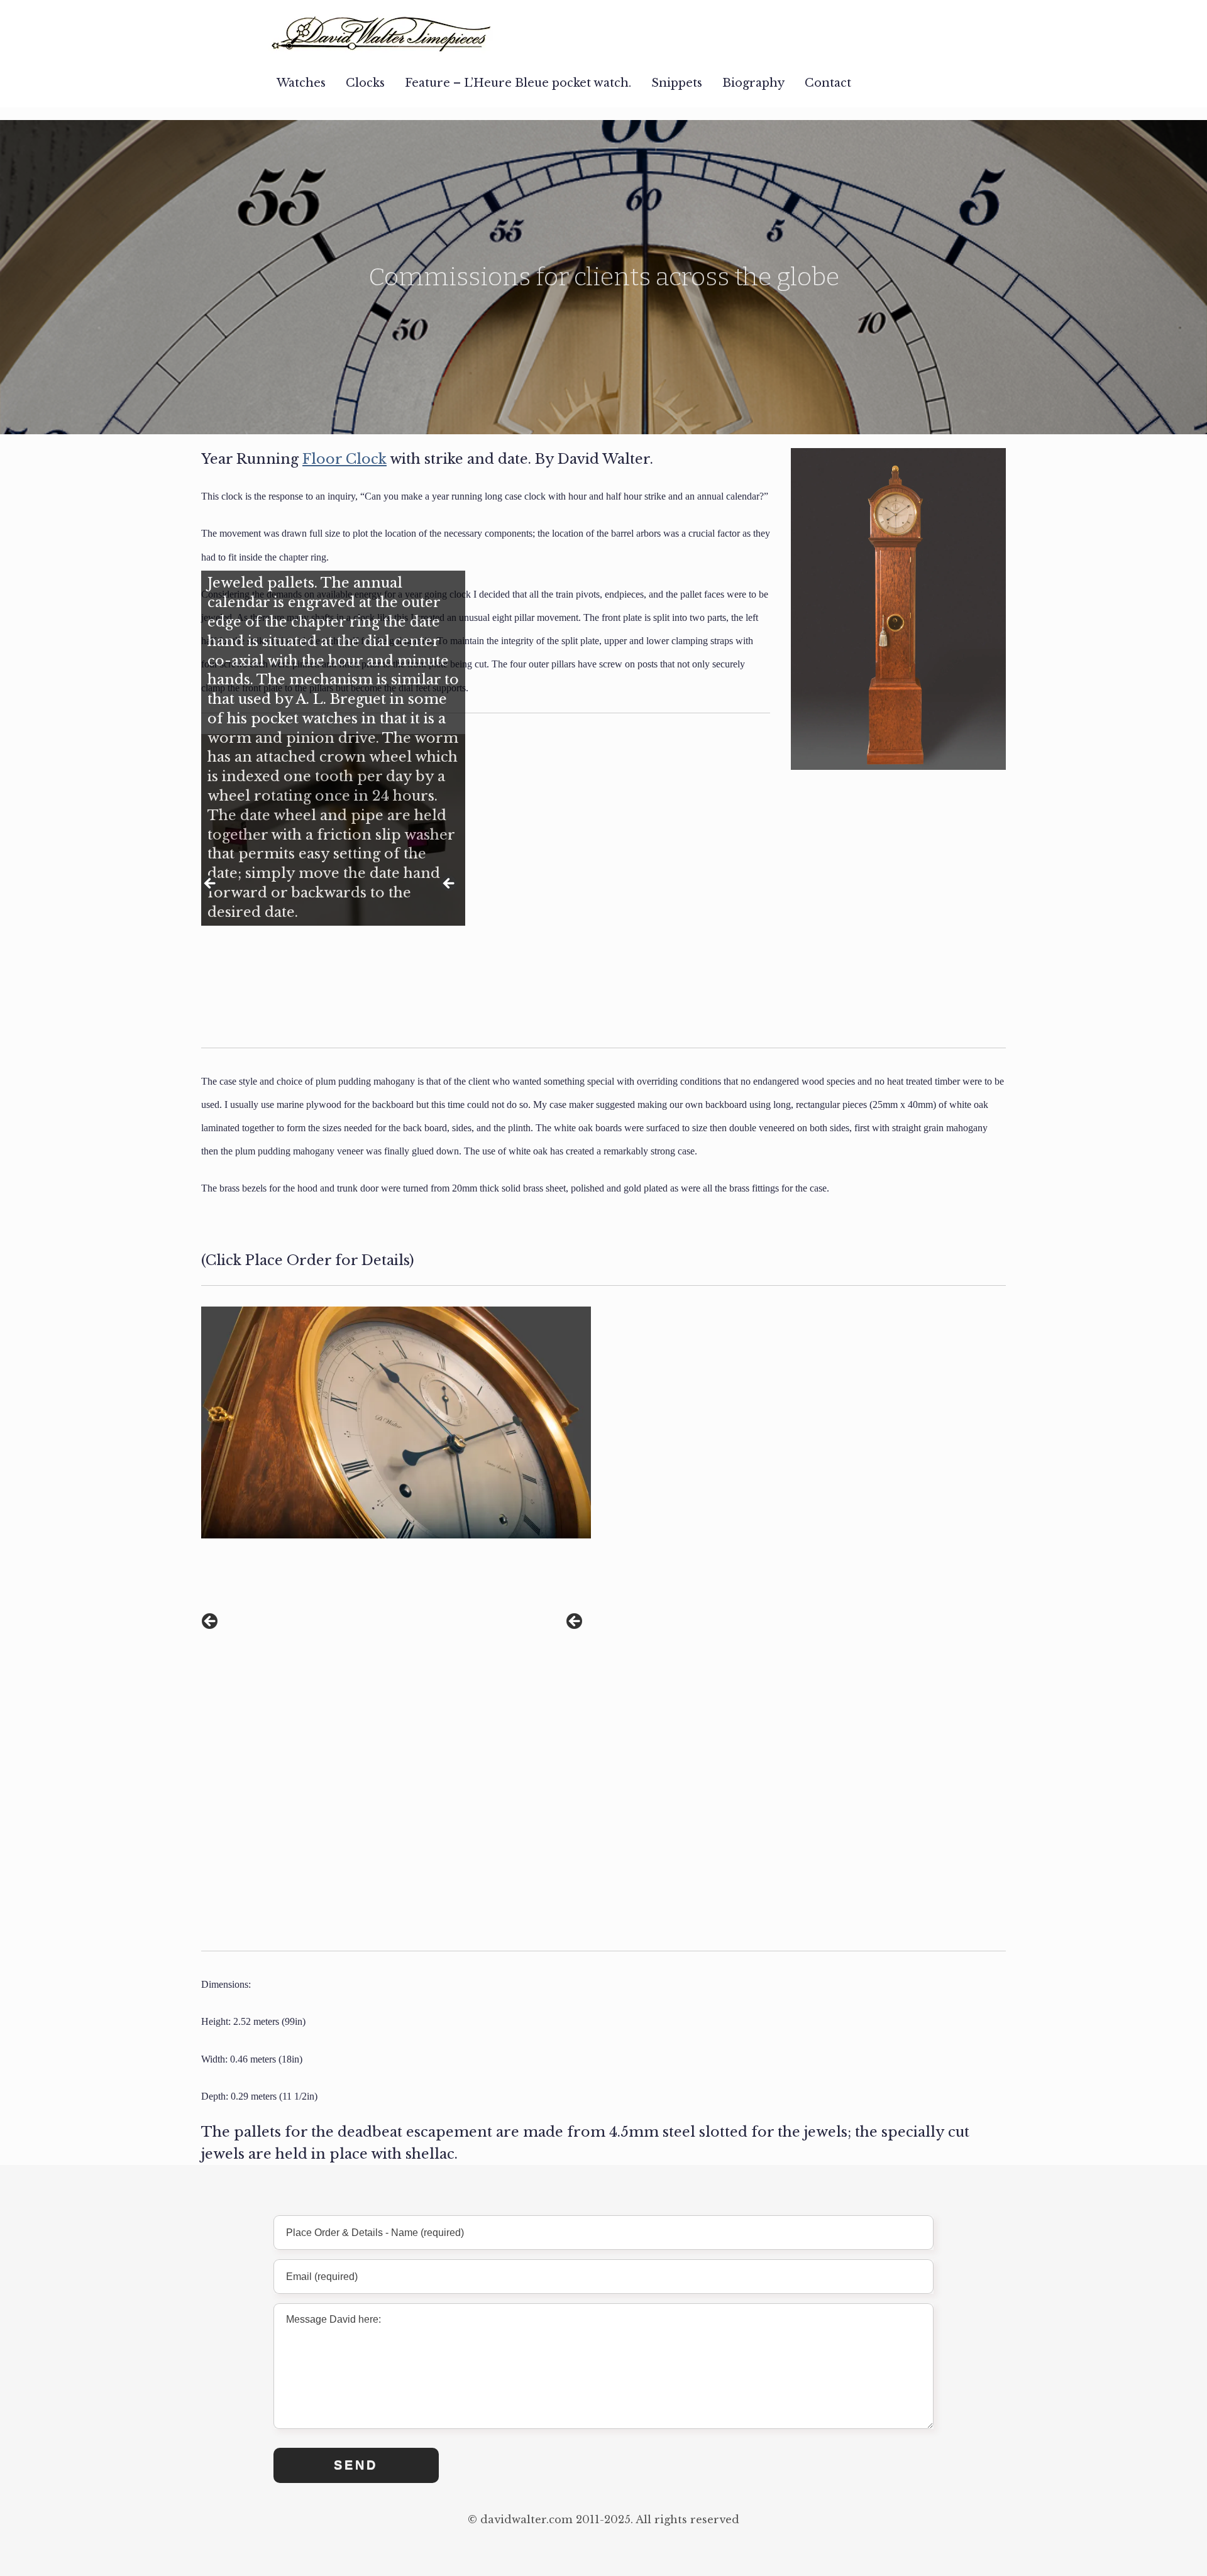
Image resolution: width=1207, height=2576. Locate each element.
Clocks (365, 83)
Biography (753, 83)
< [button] (211, 884)
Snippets (677, 83)
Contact (828, 83)
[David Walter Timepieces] (382, 29)
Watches (301, 83)
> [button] (449, 884)
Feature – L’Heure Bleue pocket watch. (518, 83)
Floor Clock (344, 459)
